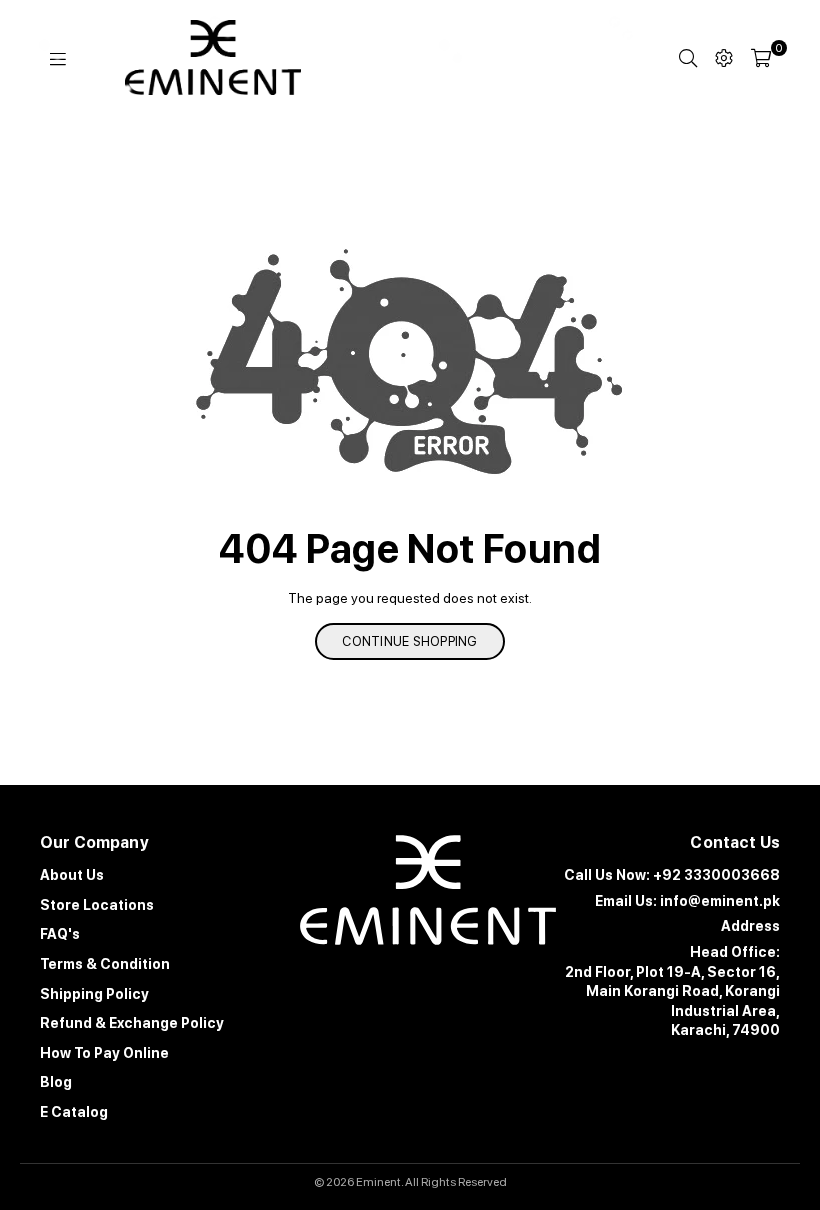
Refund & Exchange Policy (132, 1023)
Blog (56, 1082)
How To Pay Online (104, 1053)
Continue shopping (409, 641)
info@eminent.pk (720, 901)
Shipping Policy (94, 994)
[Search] (688, 58)
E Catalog (74, 1112)
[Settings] (724, 58)
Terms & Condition (105, 964)
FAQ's (60, 934)
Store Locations (97, 905)
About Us (72, 875)
